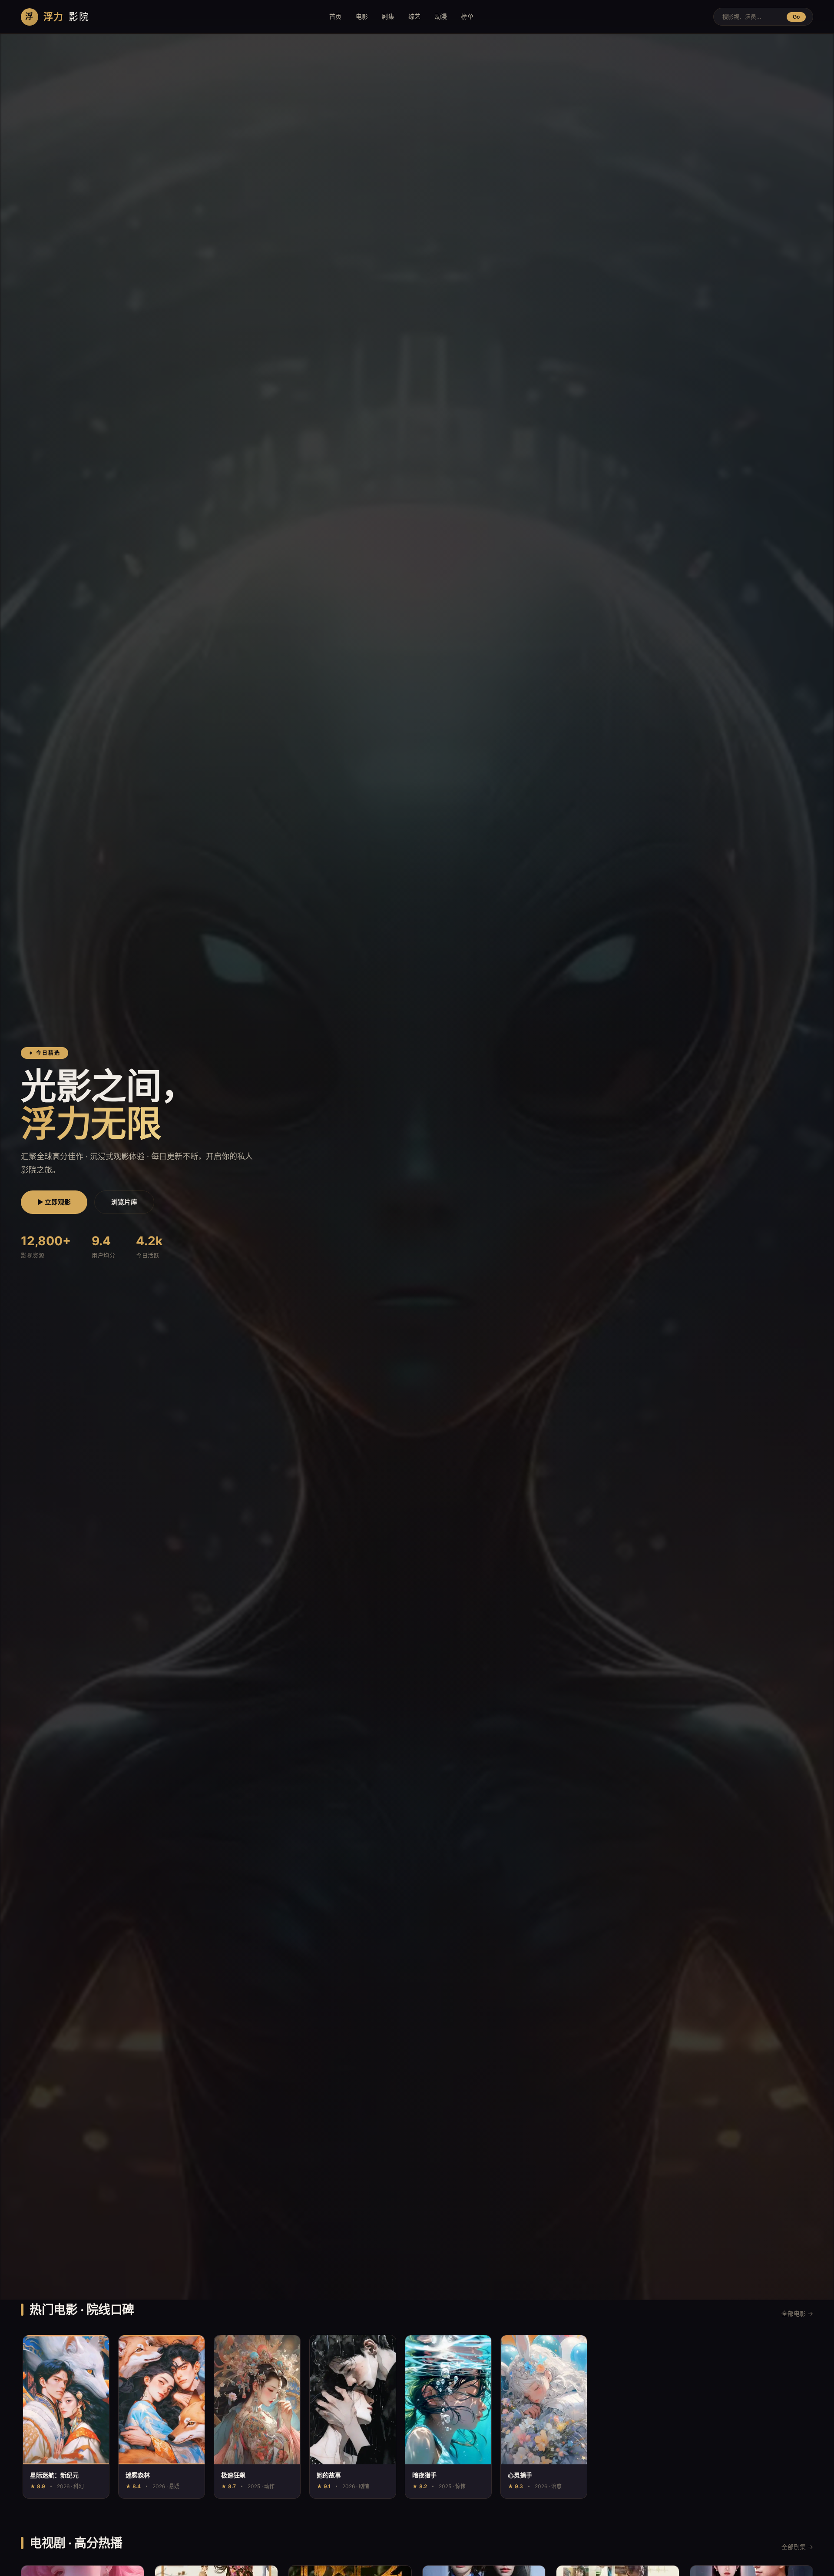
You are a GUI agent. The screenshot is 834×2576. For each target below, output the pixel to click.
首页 (336, 16)
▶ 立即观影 (54, 1202)
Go (796, 17)
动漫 (441, 16)
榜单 (467, 16)
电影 (362, 16)
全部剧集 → (797, 2547)
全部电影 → (797, 2313)
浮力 (57, 17)
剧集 (388, 16)
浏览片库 (124, 1202)
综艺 (415, 16)
